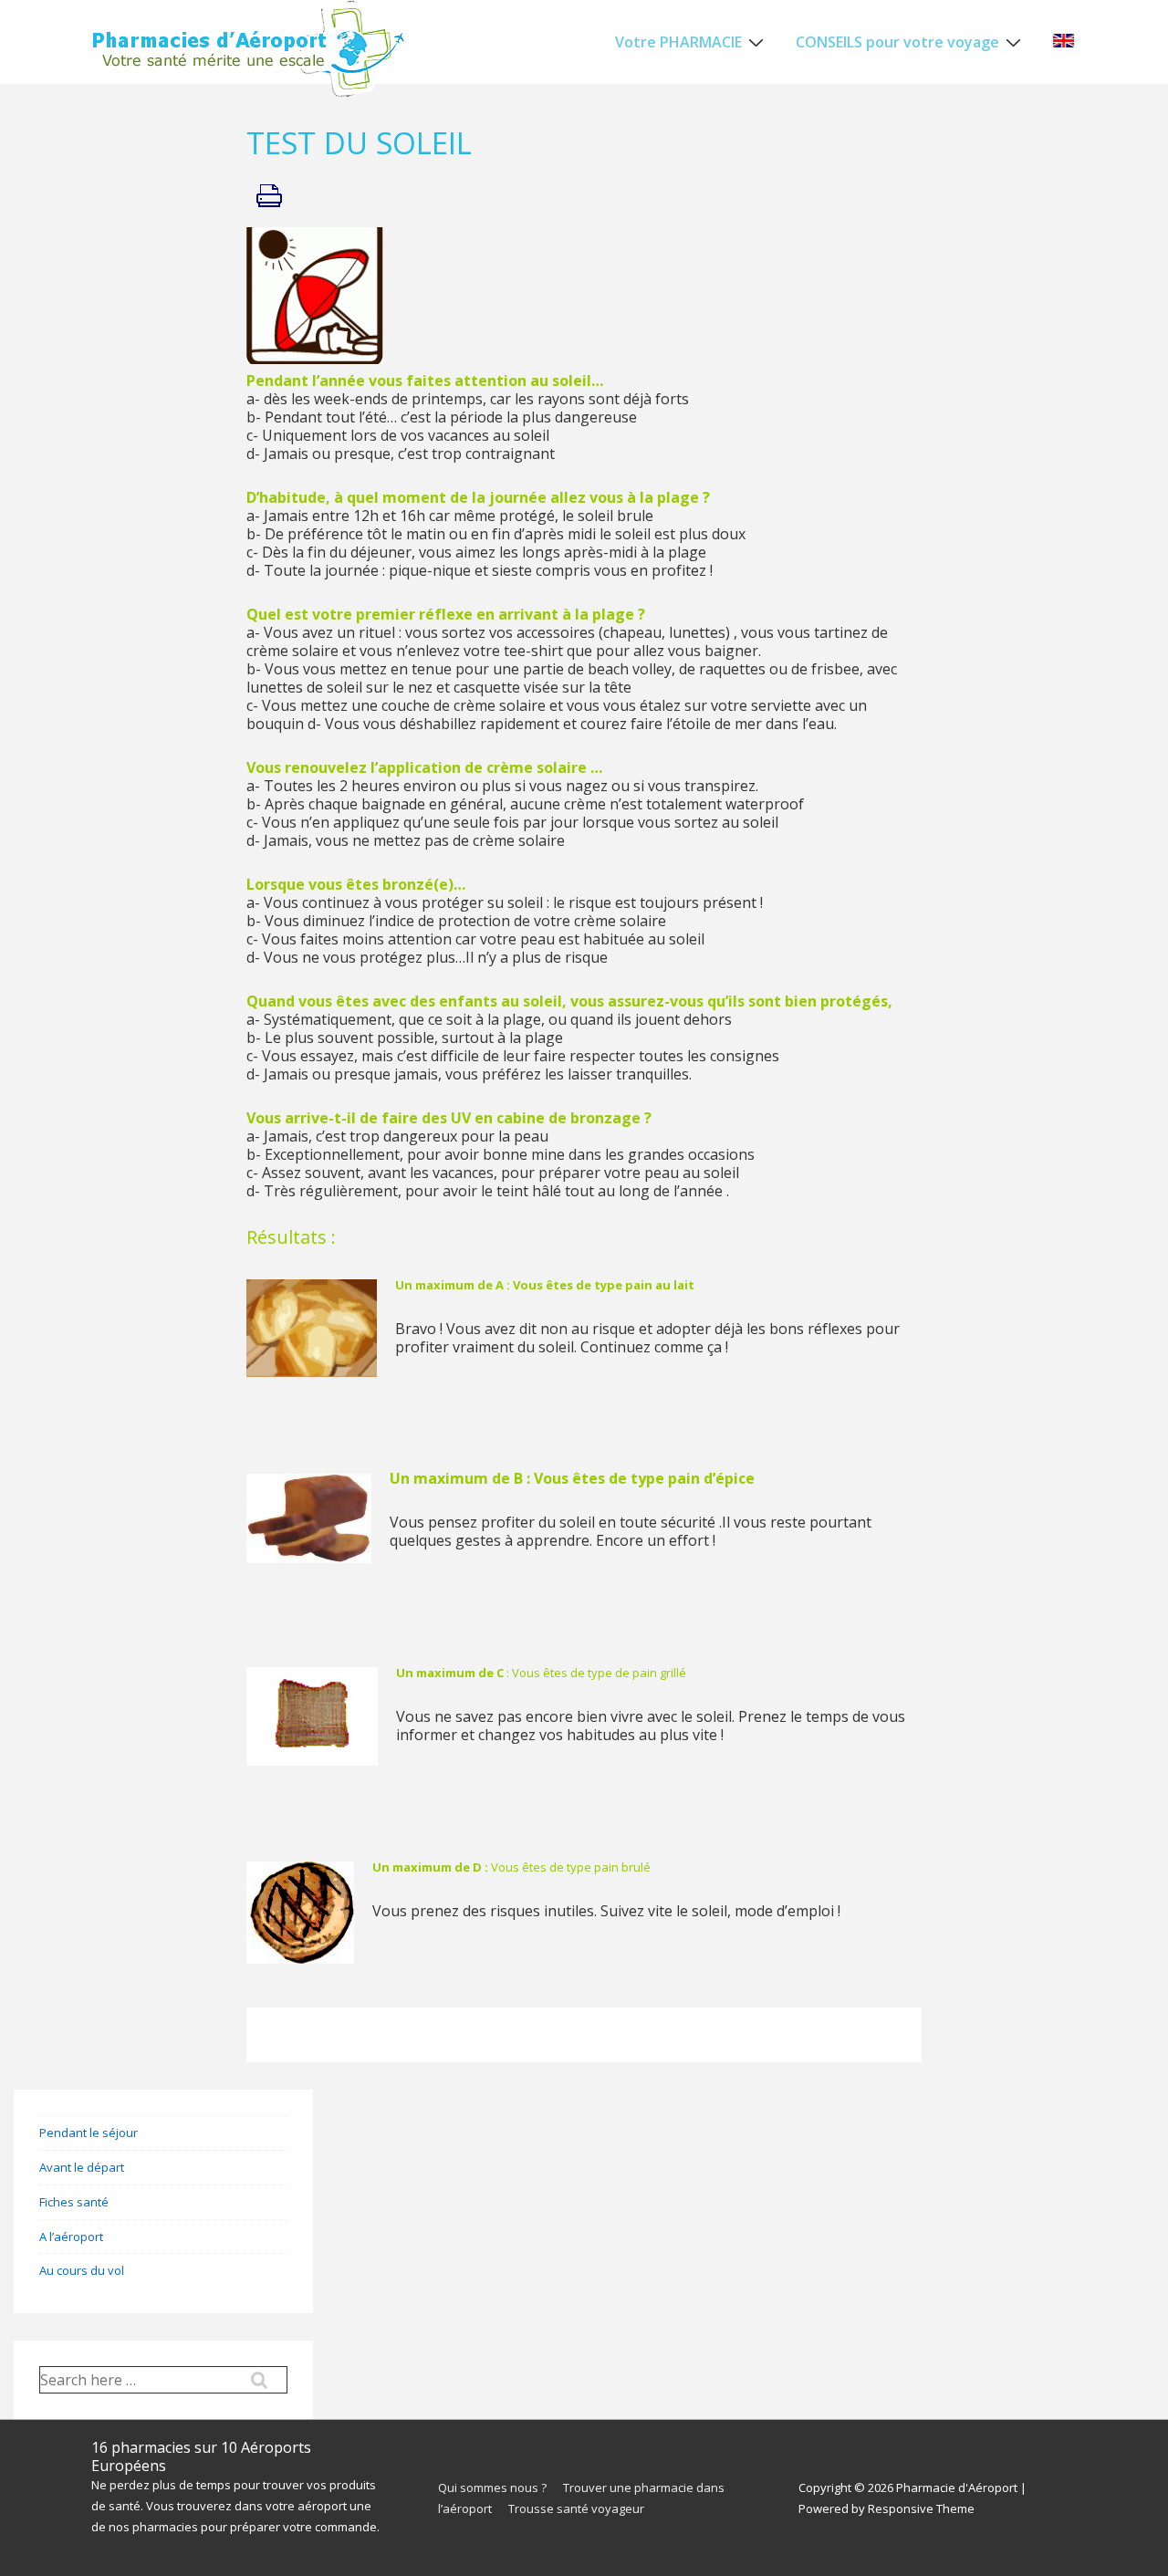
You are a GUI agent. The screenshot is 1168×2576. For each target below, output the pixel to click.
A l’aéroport (71, 2237)
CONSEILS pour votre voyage (897, 42)
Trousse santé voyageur (576, 2508)
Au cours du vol (82, 2270)
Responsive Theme (921, 2508)
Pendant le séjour (89, 2133)
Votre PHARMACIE (678, 42)
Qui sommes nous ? (492, 2487)
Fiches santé (74, 2202)
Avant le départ (82, 2167)
